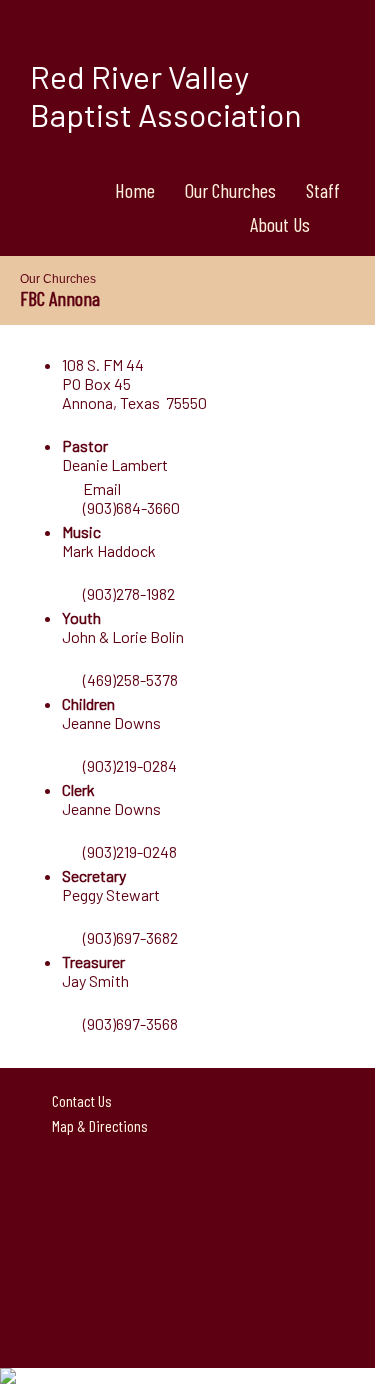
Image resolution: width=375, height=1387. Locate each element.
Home (135, 190)
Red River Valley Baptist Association (166, 95)
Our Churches (230, 190)
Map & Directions (97, 1125)
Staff (323, 190)
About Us (280, 224)
